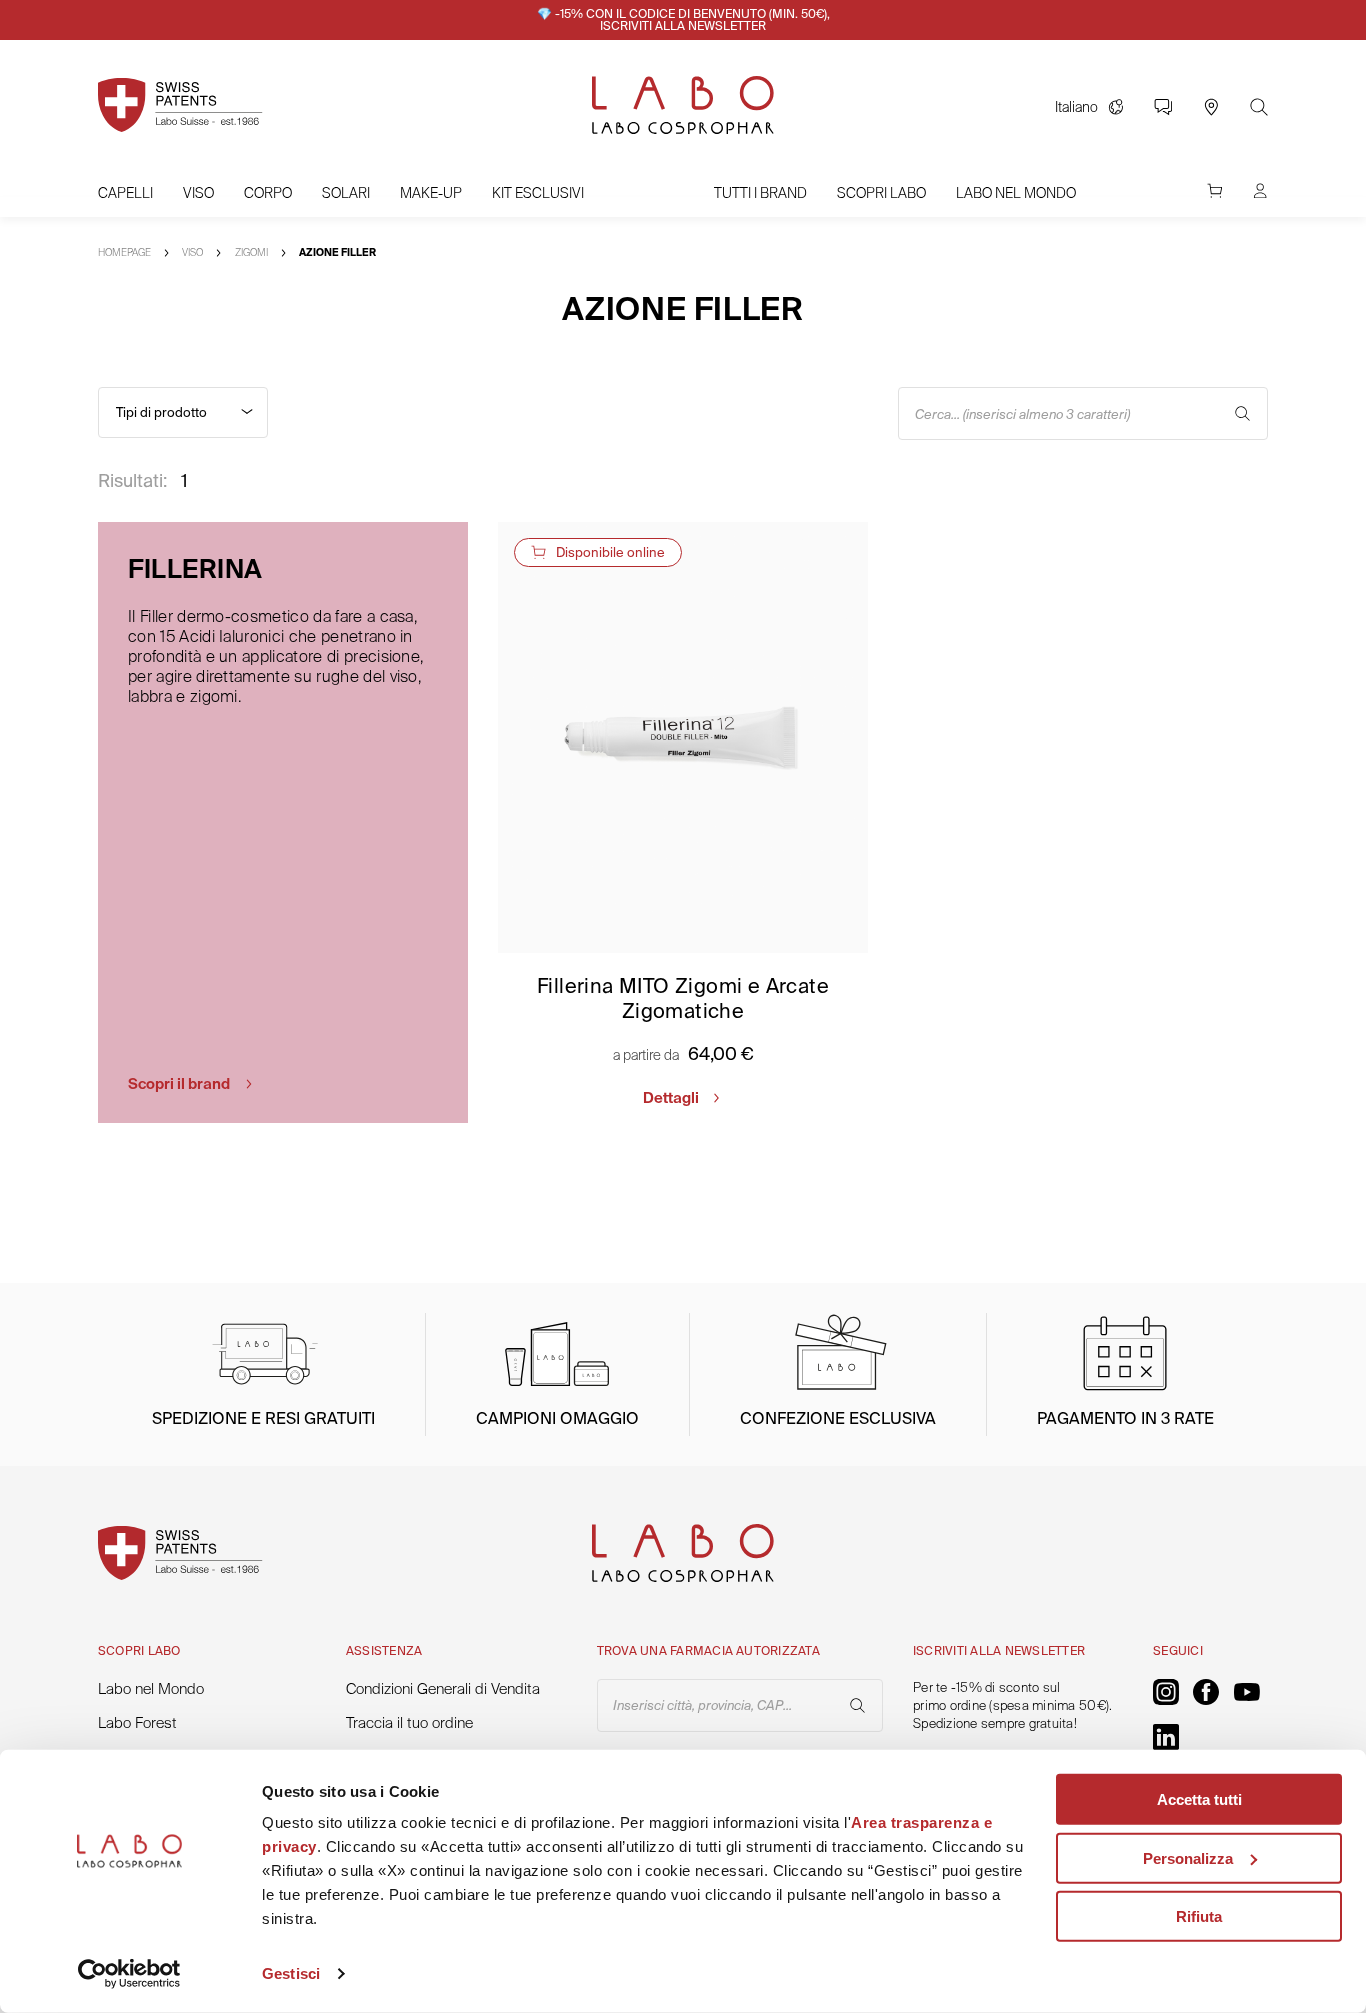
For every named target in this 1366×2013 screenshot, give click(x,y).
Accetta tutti (1199, 1799)
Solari (346, 193)
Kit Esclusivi (538, 193)
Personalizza (1188, 1857)
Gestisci (291, 1973)
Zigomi (251, 252)
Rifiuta (1199, 1916)
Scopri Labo (881, 193)
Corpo (268, 193)
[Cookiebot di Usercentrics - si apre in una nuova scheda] (129, 1974)
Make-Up (431, 193)
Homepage (124, 252)
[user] (1260, 200)
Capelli (125, 193)
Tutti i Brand (760, 193)
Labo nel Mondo (1016, 193)
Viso (198, 193)
